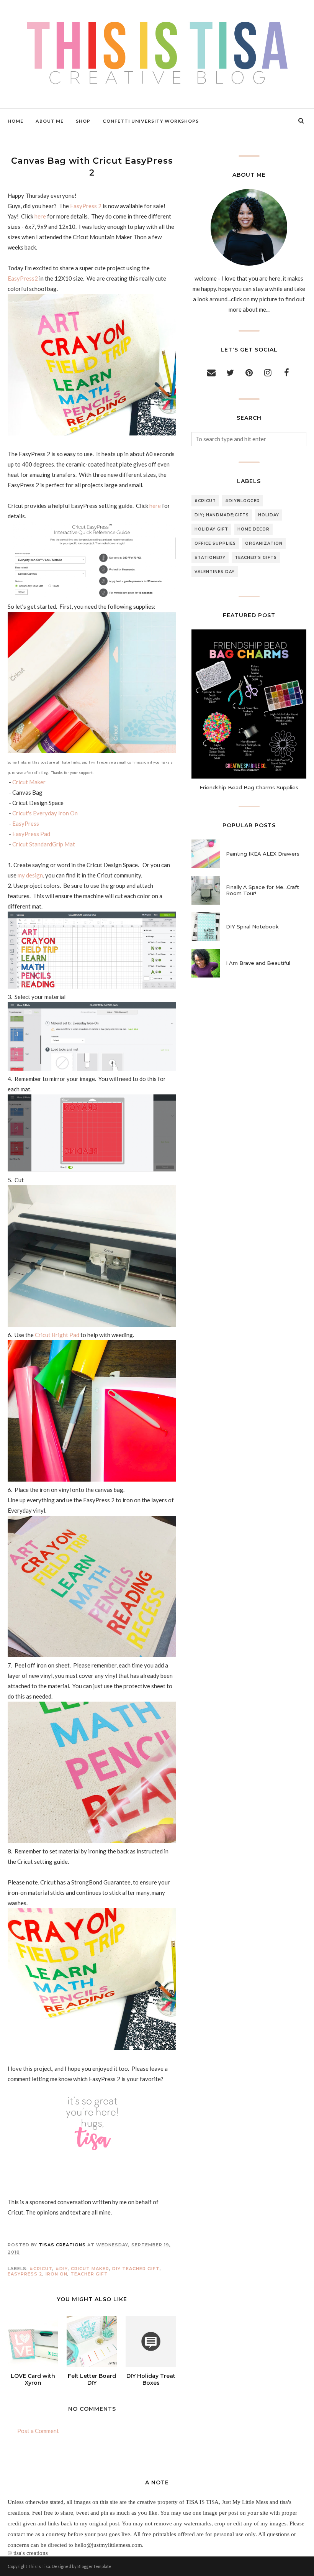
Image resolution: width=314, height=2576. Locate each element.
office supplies (215, 543)
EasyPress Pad (31, 834)
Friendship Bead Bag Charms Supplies (249, 787)
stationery (210, 558)
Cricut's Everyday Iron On (45, 813)
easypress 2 (25, 2274)
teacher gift (89, 2274)
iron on (56, 2274)
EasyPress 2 (86, 206)
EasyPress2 (23, 278)
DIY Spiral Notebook (252, 927)
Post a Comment (38, 2431)
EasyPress (26, 823)
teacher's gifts (256, 558)
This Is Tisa (39, 2566)
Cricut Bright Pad (57, 1335)
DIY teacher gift (136, 2269)
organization (264, 543)
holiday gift (211, 529)
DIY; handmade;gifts (222, 515)
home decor (253, 529)
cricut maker (90, 2269)
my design (30, 875)
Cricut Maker (29, 782)
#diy (62, 2269)
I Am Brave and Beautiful (258, 963)
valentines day (215, 572)
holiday (269, 515)
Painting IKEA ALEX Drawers (263, 854)
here (40, 216)
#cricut (41, 2269)
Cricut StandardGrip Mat (44, 844)
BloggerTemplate (94, 2566)
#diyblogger (243, 501)
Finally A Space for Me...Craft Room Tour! (262, 890)
